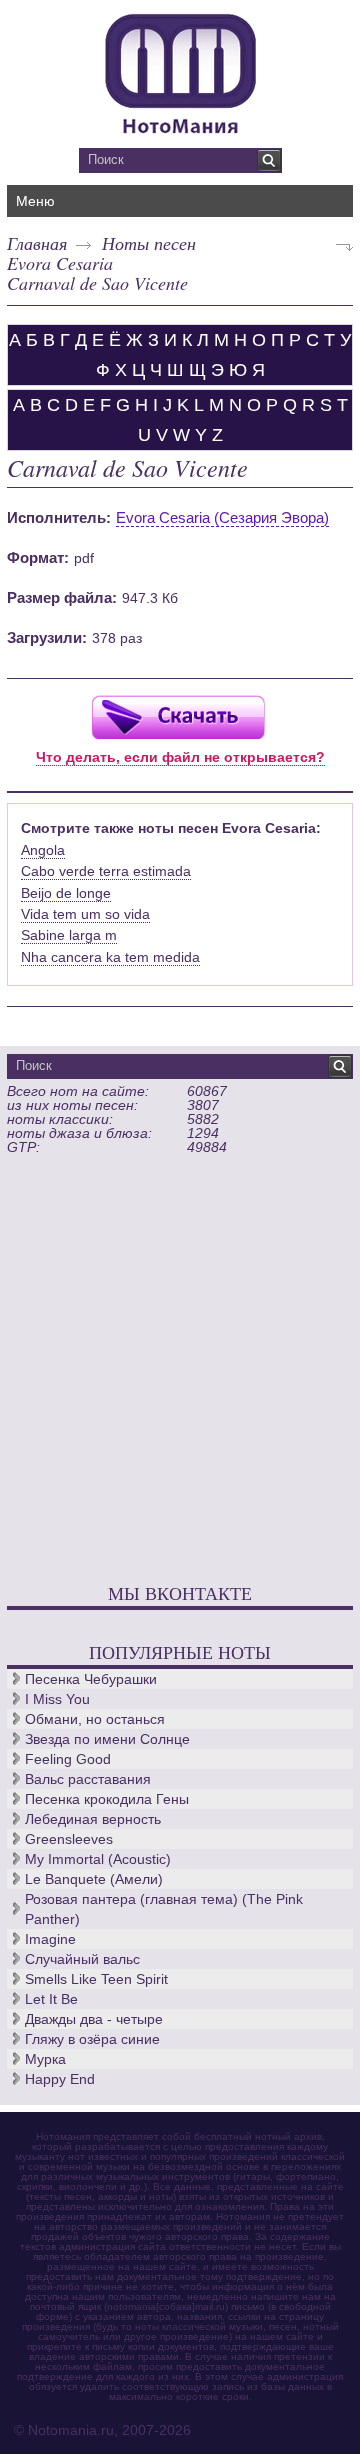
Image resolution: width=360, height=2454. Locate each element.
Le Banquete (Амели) (94, 1879)
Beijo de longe (66, 893)
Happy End (60, 2079)
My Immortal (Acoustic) (98, 1859)
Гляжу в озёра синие (92, 2039)
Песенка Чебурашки (91, 1679)
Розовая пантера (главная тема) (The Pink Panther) (164, 1909)
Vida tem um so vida (85, 914)
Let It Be (51, 1999)
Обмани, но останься (95, 1719)
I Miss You (57, 1699)
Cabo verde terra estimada (106, 871)
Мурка (45, 2059)
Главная (37, 243)
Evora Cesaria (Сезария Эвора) (222, 517)
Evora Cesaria (60, 263)
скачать (178, 716)
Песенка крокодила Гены (107, 1799)
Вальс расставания (88, 1779)
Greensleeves (69, 1839)
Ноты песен (149, 243)
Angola (43, 850)
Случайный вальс (82, 1959)
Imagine (50, 1939)
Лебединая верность (93, 1819)
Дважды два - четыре (94, 2019)
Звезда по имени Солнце (107, 1739)
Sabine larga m (69, 935)
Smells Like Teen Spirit (96, 1979)
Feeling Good (68, 1759)
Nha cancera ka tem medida (110, 957)
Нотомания (180, 71)
